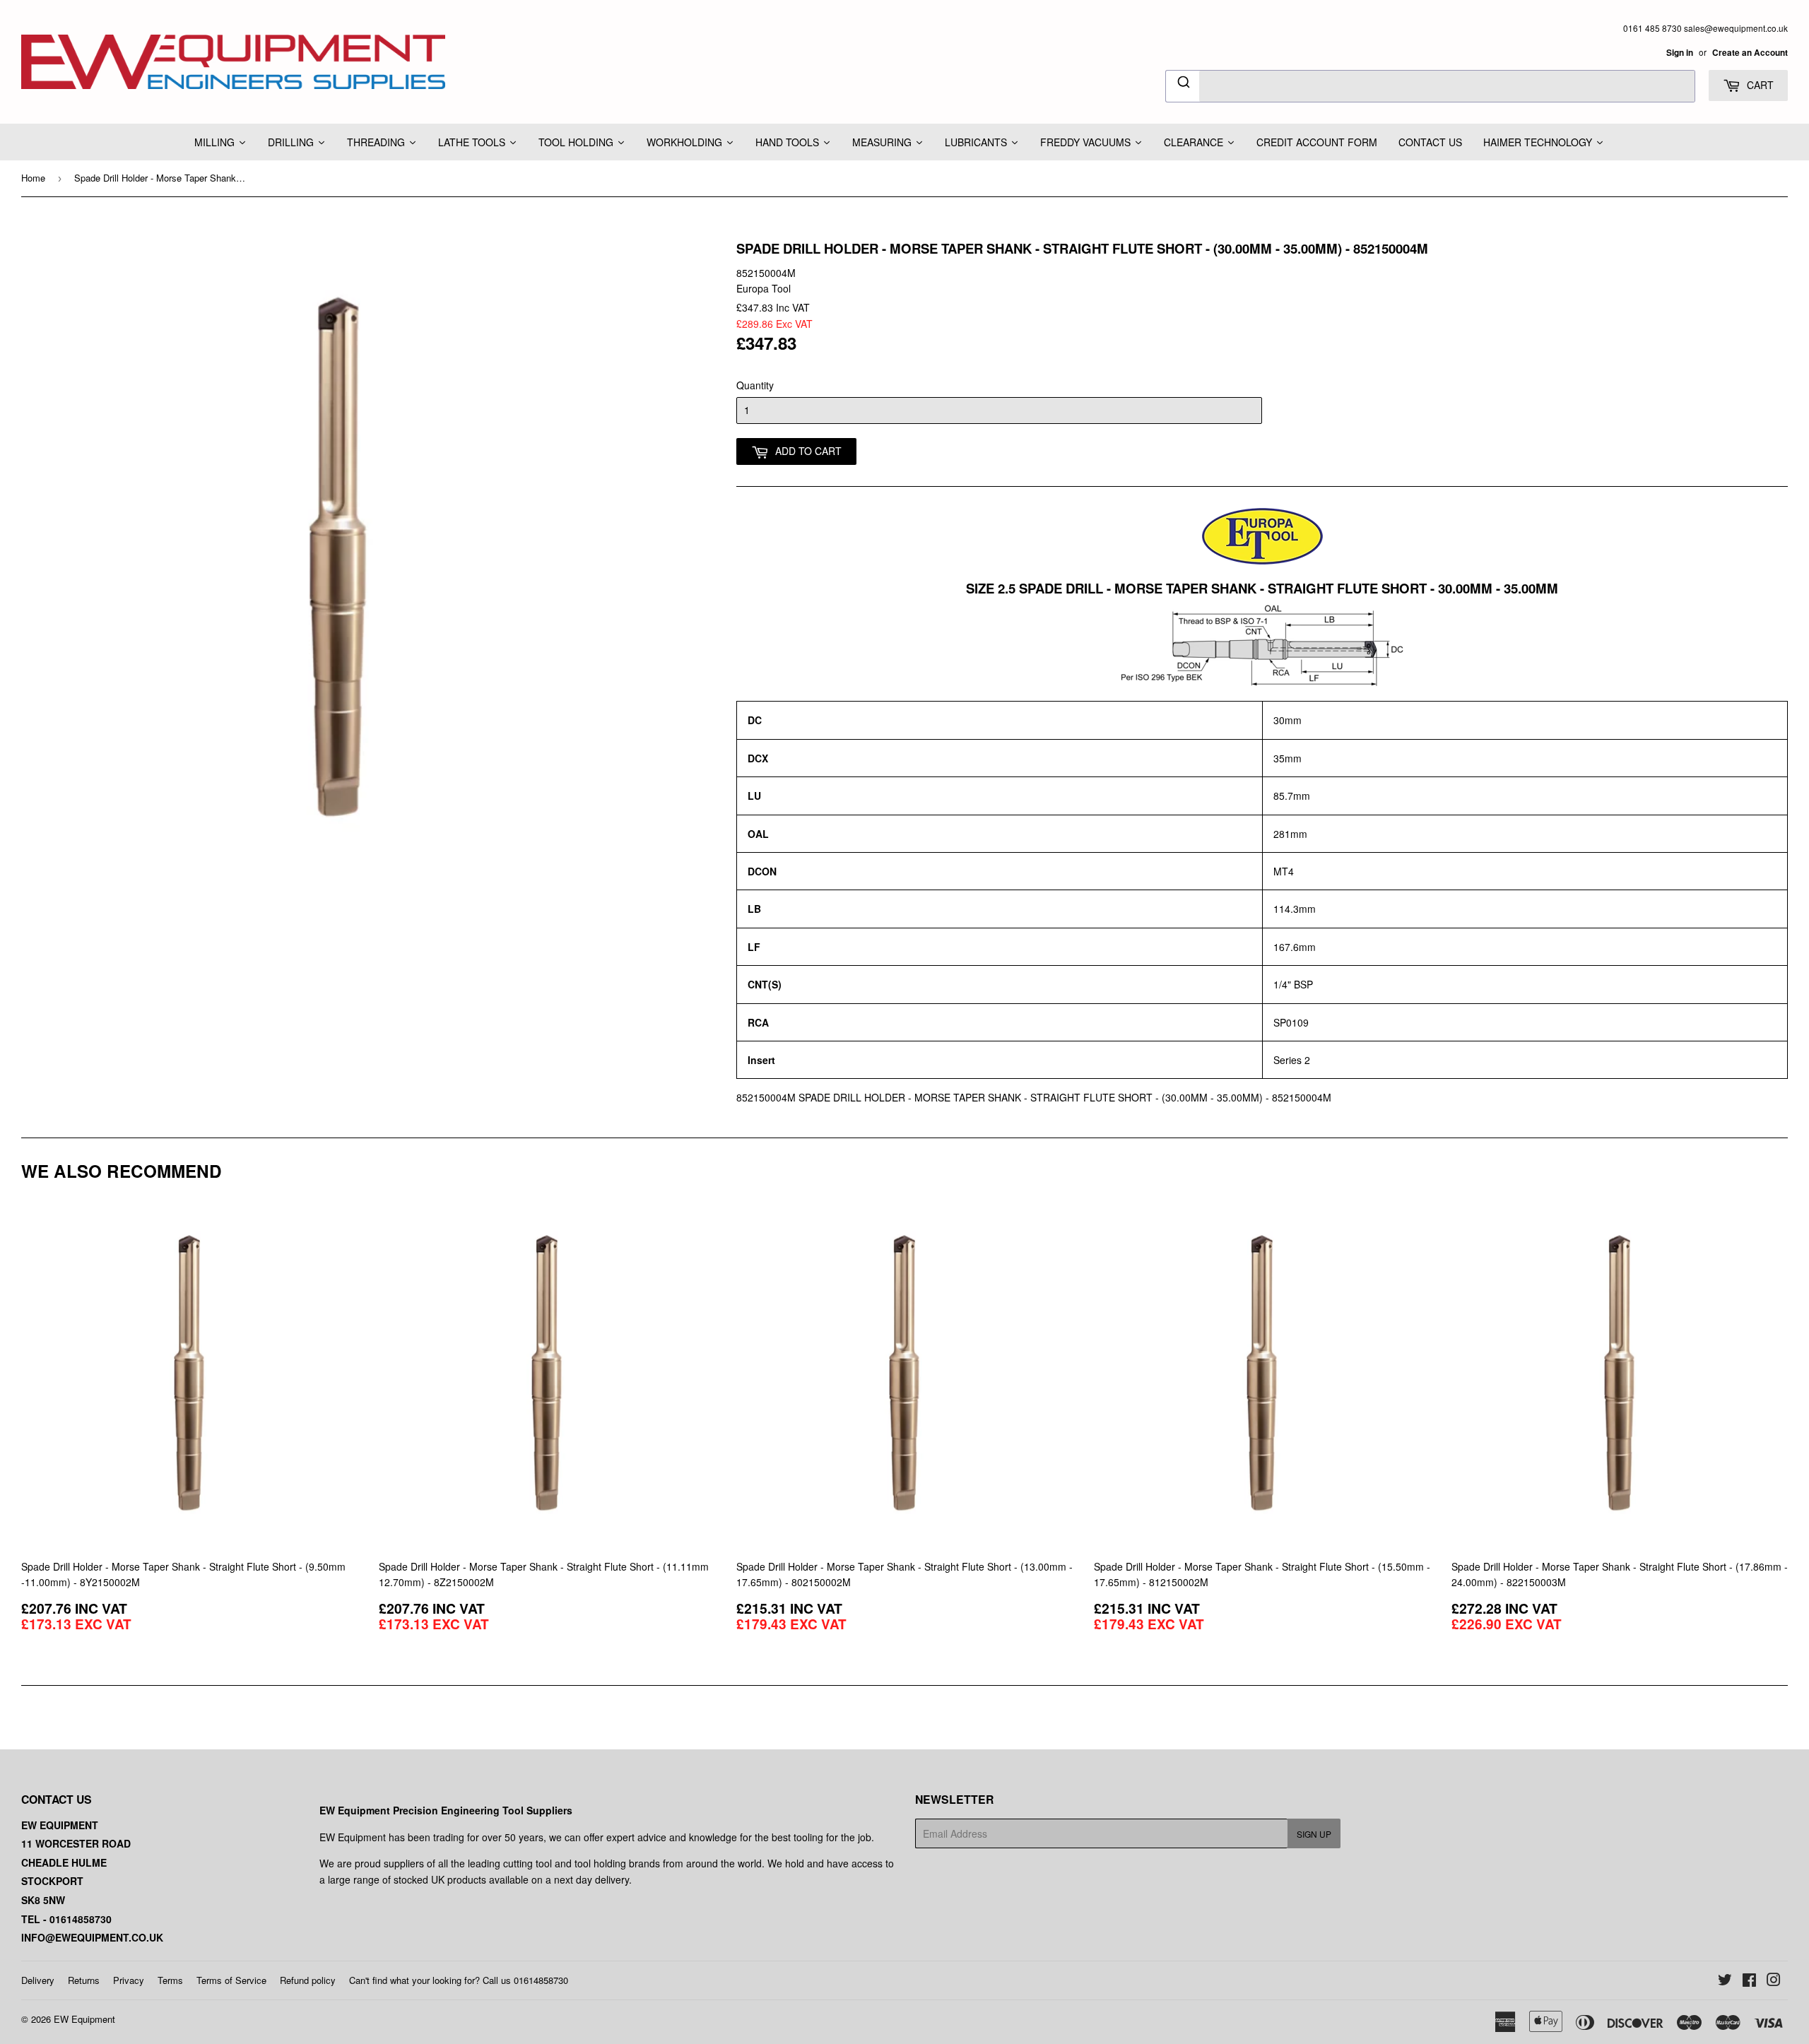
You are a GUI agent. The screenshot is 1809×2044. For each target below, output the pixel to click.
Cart (1759, 85)
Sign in (1680, 53)
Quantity (755, 385)
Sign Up (1314, 1834)
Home (33, 178)
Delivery (38, 1980)
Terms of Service (231, 1980)
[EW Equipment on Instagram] (1774, 1981)
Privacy (129, 1980)
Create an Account (1750, 53)
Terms (170, 1980)
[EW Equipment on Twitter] (1725, 1981)
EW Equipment (84, 2019)
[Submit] (1183, 84)
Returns (84, 1980)
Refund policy (308, 1980)
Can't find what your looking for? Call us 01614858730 (459, 1980)
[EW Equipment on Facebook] (1749, 1981)
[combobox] (1430, 86)
